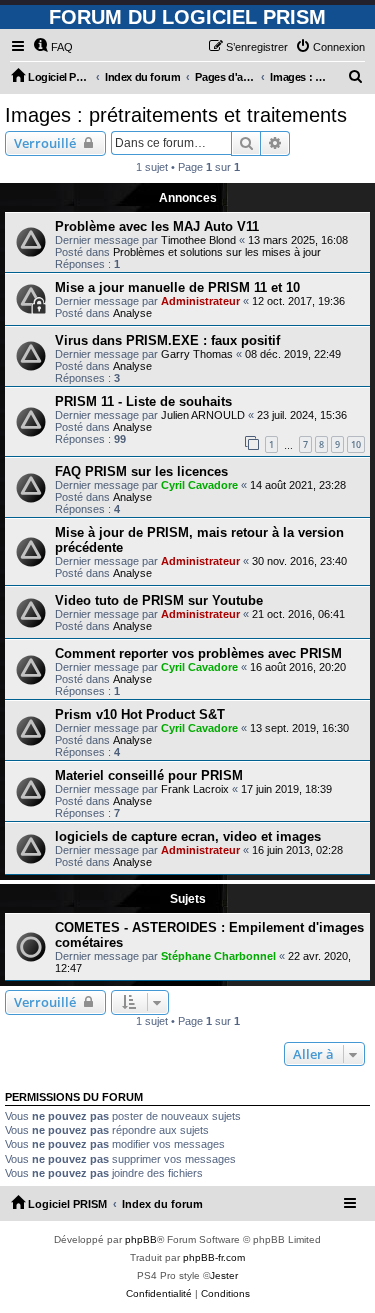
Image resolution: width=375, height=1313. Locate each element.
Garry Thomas (197, 354)
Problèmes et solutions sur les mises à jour (217, 252)
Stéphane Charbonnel (218, 956)
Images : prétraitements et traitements (176, 115)
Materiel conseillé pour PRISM (149, 775)
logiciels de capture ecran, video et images (188, 836)
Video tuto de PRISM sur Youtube (159, 600)
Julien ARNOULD (203, 415)
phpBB (141, 1239)
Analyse (132, 313)
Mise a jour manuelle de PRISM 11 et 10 (177, 287)
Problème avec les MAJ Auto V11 (157, 226)
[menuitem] (53, 47)
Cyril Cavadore (199, 485)
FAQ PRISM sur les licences (141, 471)
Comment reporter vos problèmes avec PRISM (198, 653)
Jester (224, 1275)
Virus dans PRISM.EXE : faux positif (167, 340)
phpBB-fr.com (214, 1257)
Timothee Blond (198, 240)
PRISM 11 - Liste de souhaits (143, 401)
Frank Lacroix (195, 789)
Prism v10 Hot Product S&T (140, 714)
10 (356, 444)
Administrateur (200, 301)
